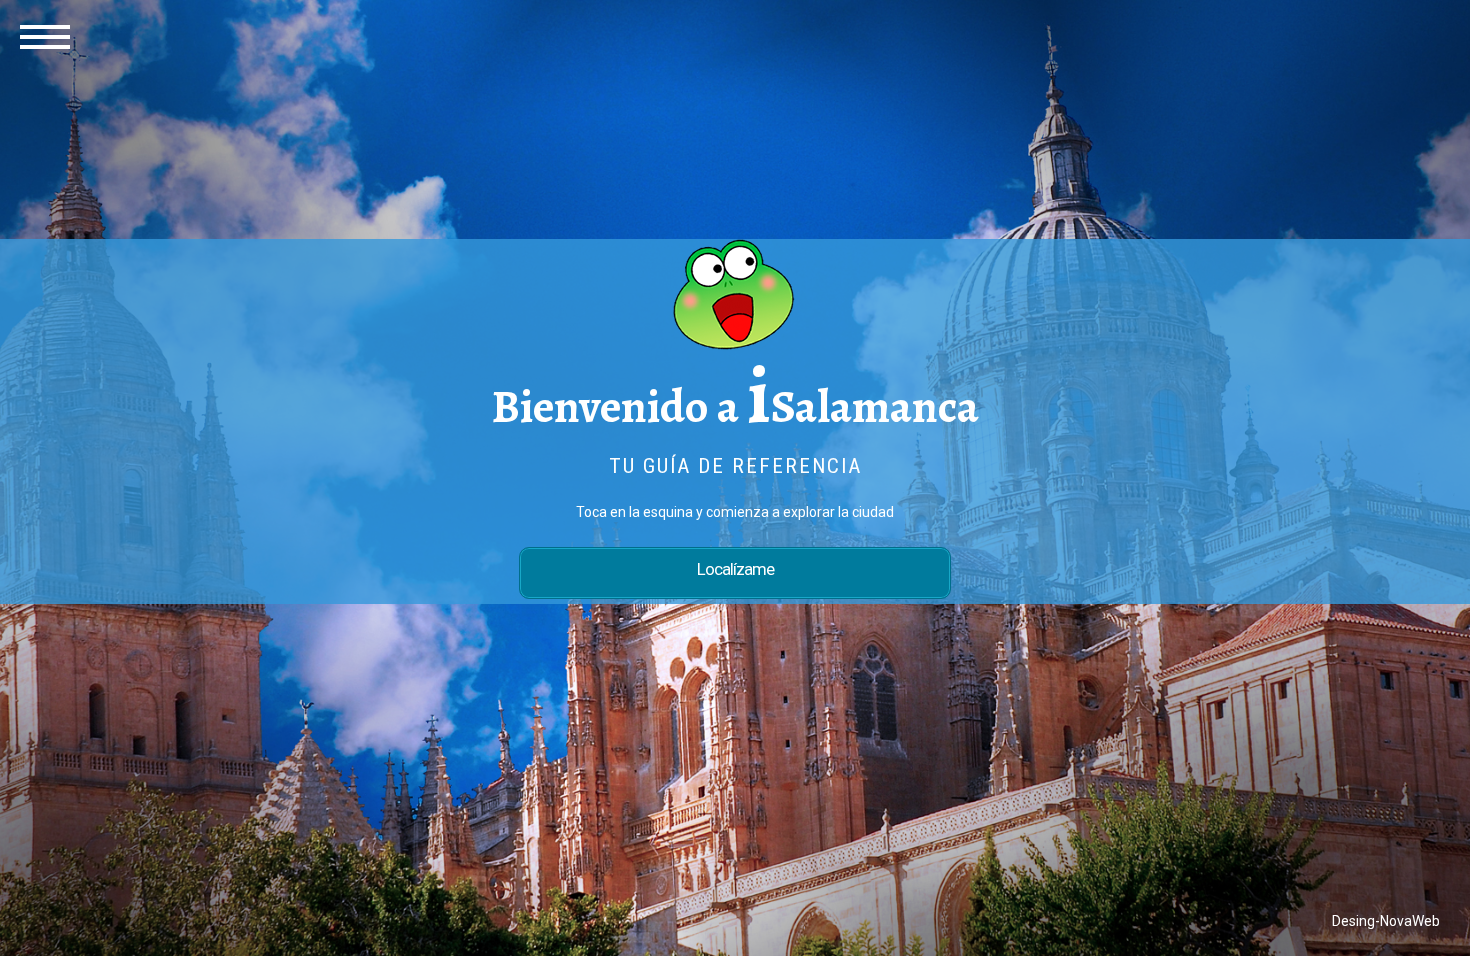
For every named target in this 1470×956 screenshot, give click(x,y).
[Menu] (45, 35)
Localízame (735, 569)
